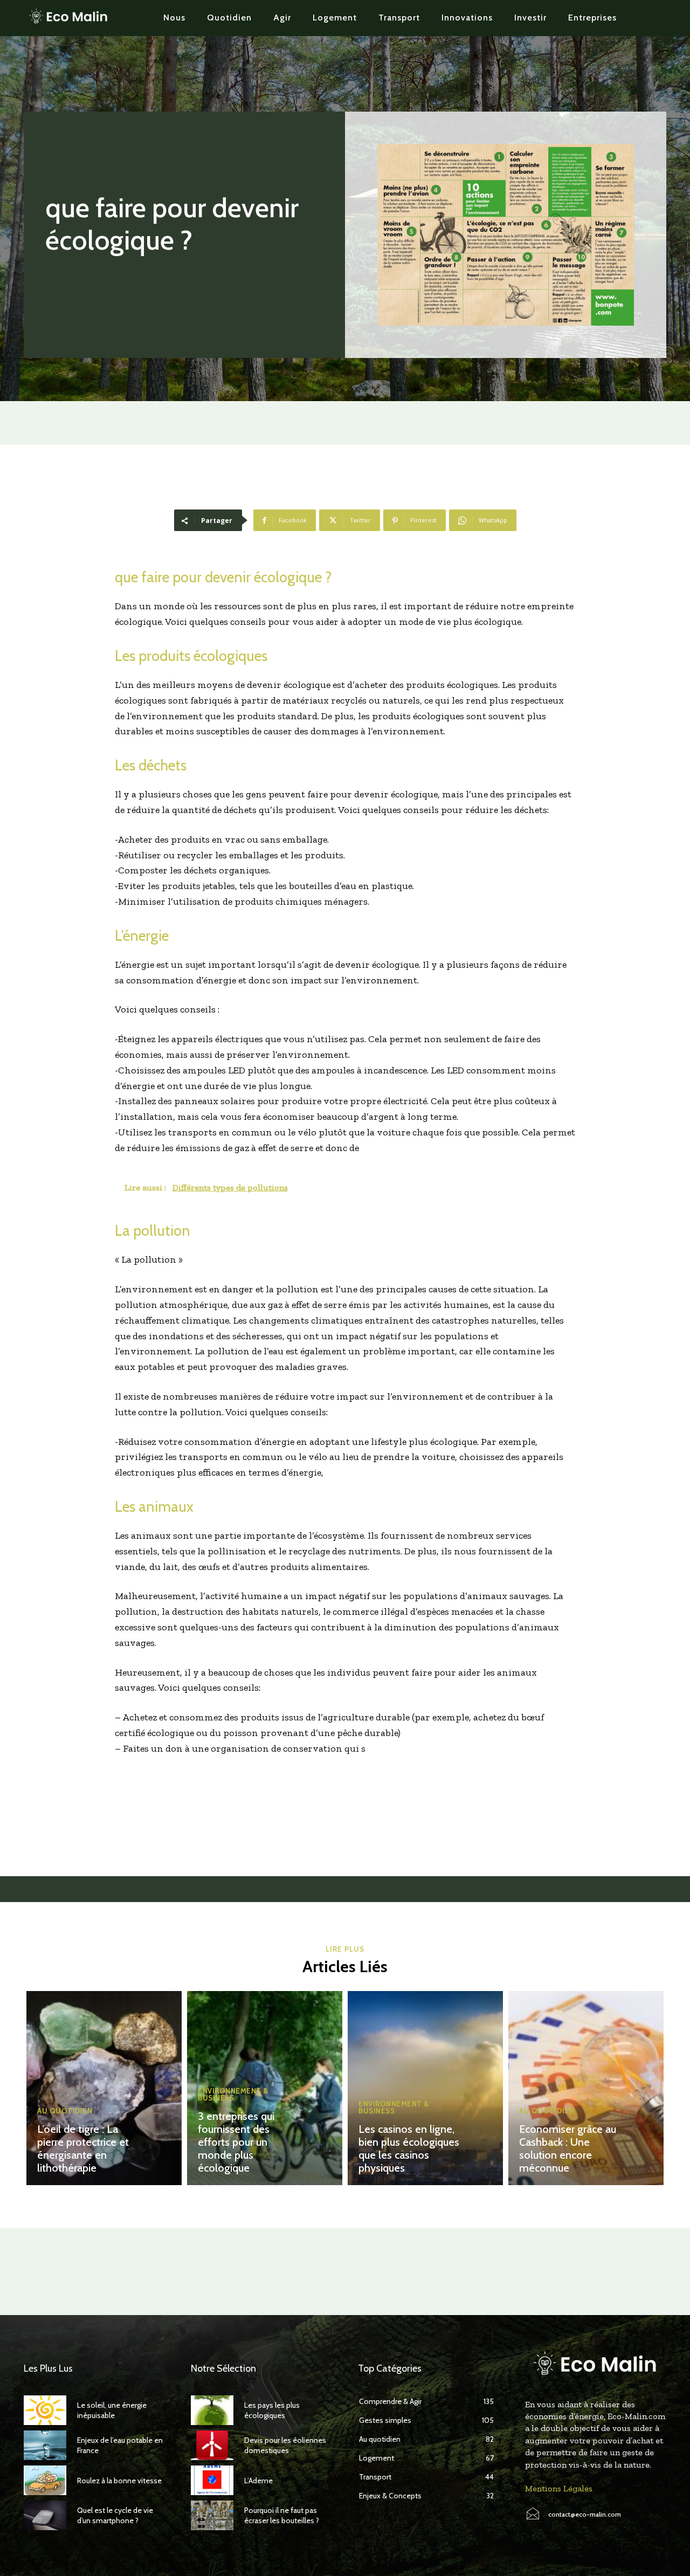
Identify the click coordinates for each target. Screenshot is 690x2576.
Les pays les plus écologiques (272, 2410)
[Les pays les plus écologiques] (212, 2410)
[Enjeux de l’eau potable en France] (45, 2445)
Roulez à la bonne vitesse (119, 2481)
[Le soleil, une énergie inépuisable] (45, 2410)
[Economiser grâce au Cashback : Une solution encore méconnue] (586, 2088)
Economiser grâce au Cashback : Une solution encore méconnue (568, 2148)
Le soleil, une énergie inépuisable (112, 2410)
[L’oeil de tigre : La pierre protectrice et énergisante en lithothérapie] (104, 2088)
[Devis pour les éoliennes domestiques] (212, 2445)
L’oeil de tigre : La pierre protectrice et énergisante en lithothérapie (83, 2148)
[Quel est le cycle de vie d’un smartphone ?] (45, 2515)
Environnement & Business (233, 2095)
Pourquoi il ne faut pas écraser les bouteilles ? (282, 2515)
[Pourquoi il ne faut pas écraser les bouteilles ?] (212, 2515)
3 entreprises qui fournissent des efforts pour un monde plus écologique (236, 2142)
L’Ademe (258, 2481)
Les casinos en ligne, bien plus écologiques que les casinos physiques (409, 2148)
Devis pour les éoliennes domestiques (285, 2445)
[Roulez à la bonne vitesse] (45, 2480)
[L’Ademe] (212, 2480)
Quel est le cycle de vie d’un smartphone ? (115, 2515)
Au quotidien (65, 2111)
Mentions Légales (559, 2488)
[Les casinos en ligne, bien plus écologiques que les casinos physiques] (425, 2088)
